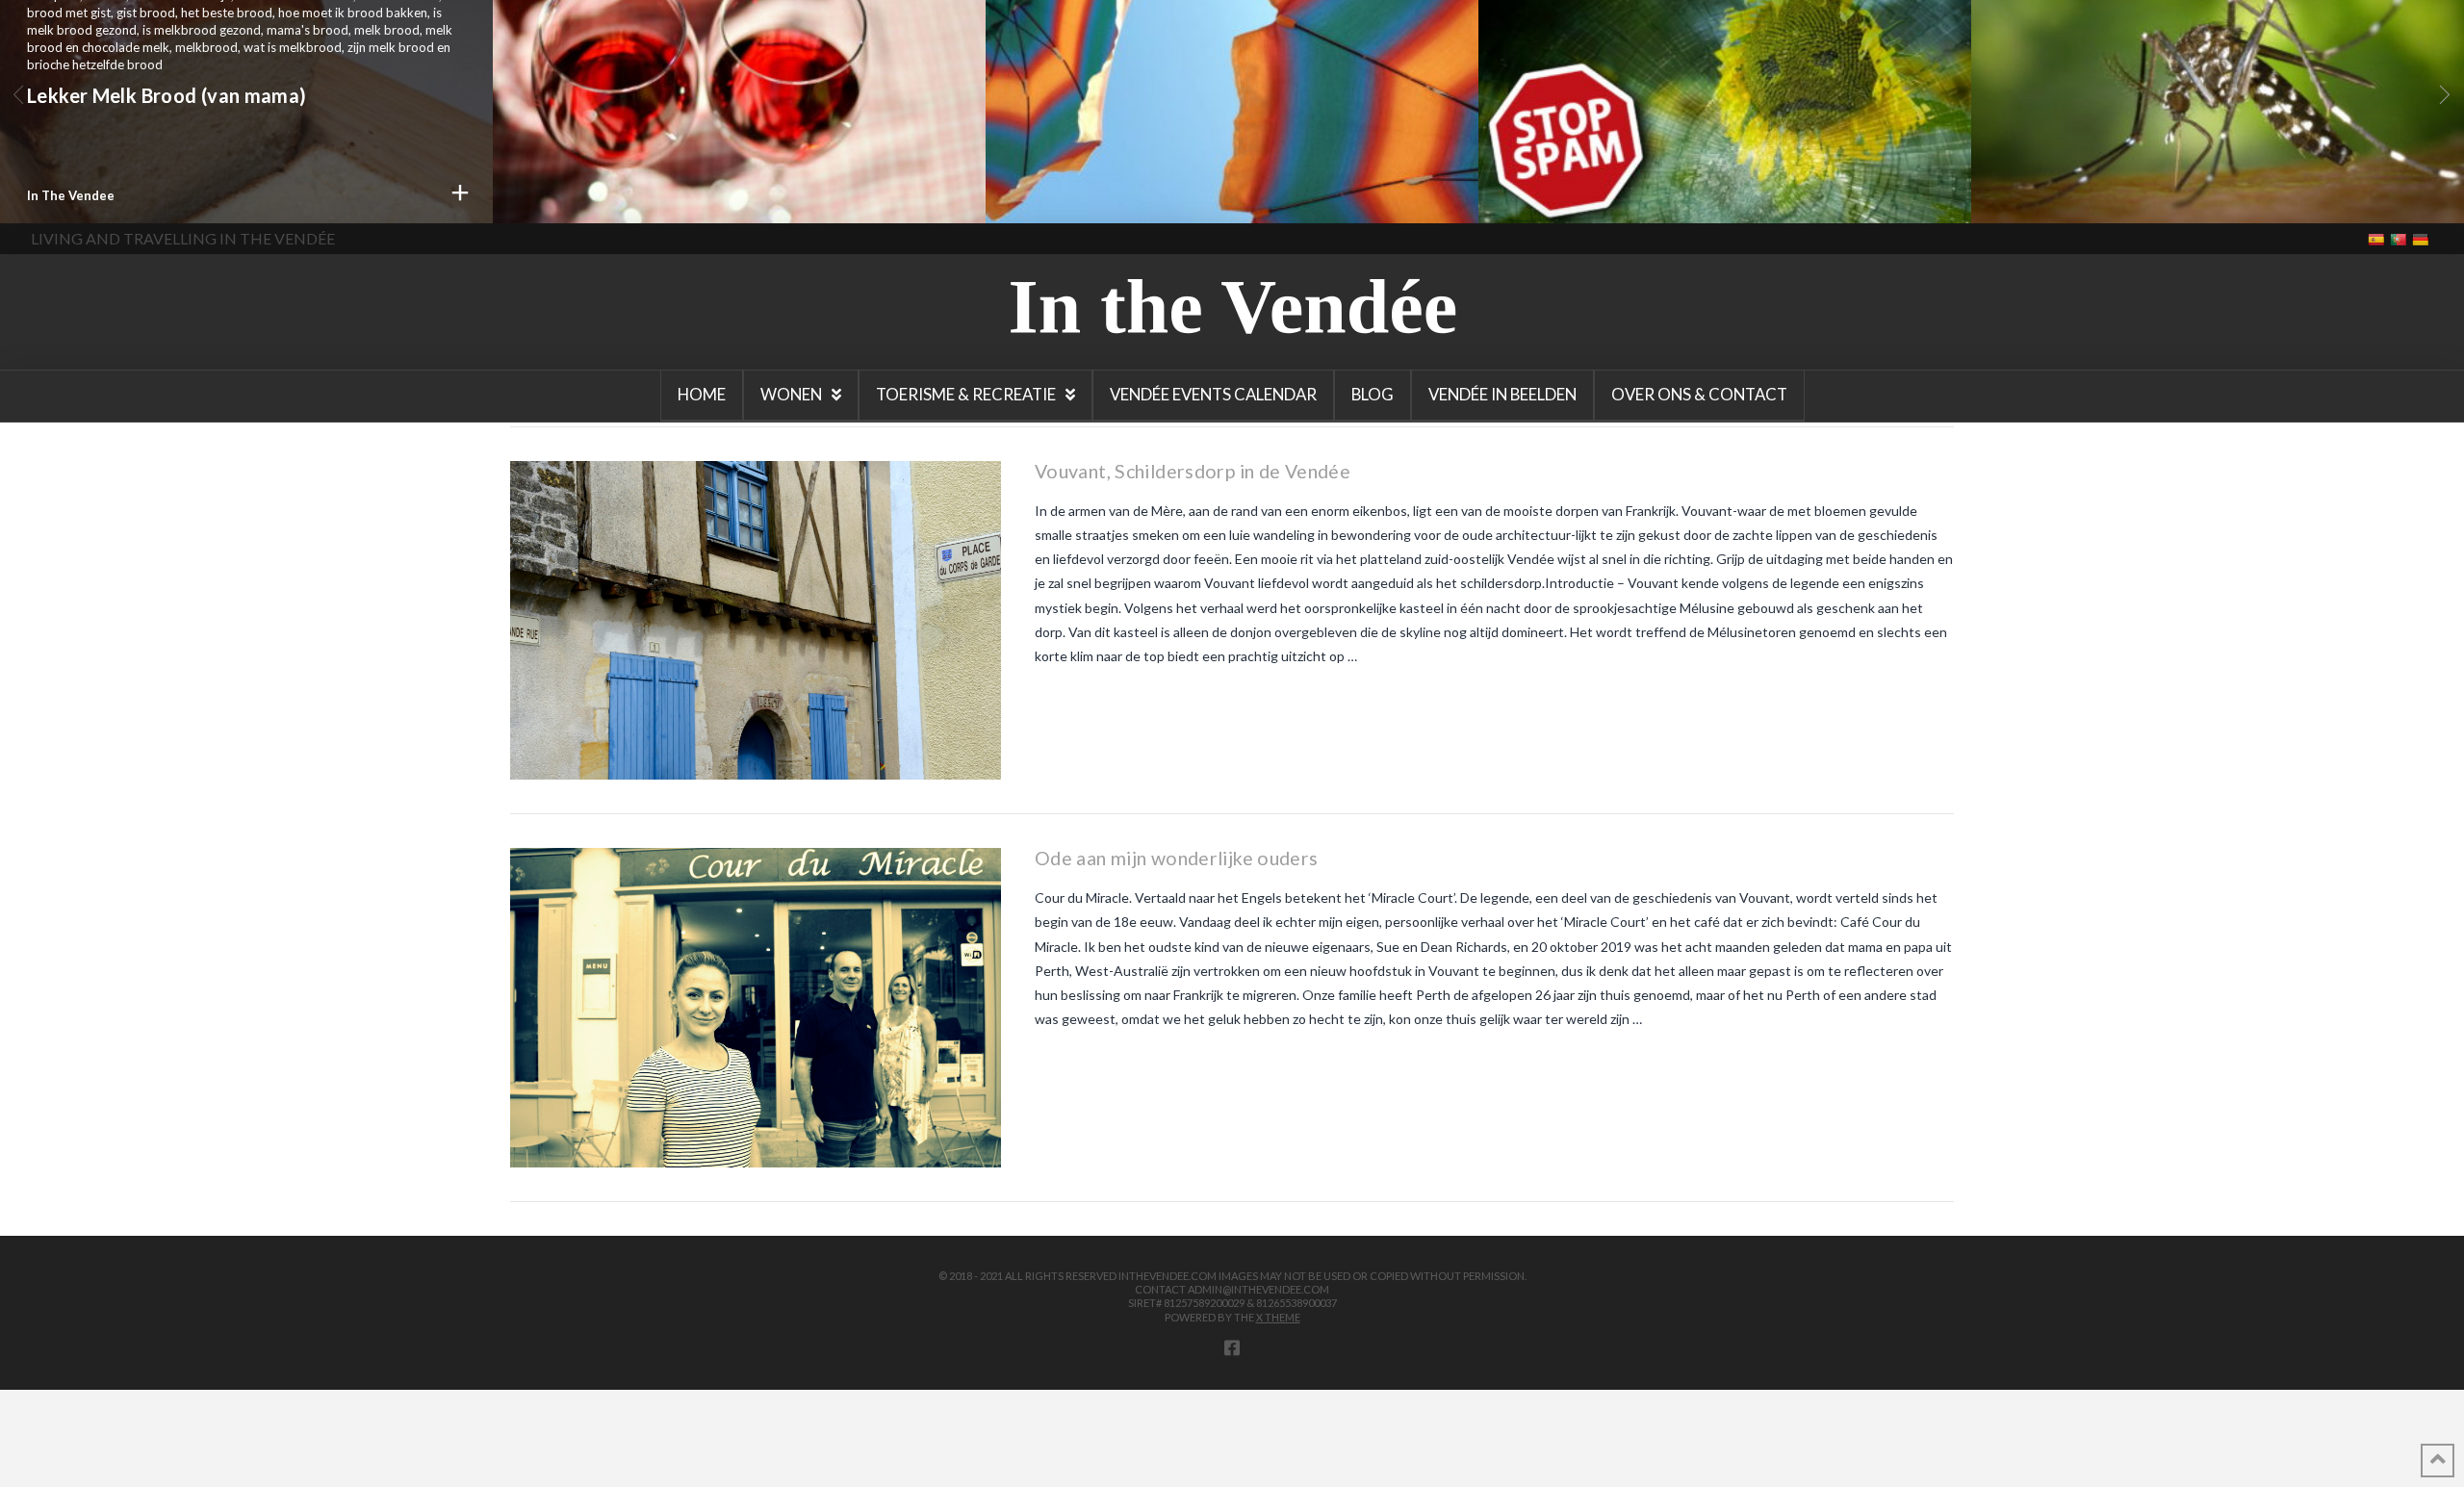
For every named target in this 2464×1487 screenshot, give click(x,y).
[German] (2422, 238)
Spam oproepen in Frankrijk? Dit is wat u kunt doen (1708, 129)
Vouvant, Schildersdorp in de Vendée (1193, 471)
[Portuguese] (2400, 238)
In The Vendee (71, 195)
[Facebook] (1232, 1347)
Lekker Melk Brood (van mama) (167, 95)
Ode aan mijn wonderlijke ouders (1177, 858)
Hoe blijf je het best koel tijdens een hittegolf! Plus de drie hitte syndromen (1221, 112)
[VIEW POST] (756, 621)
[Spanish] (2378, 238)
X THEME (1278, 1317)
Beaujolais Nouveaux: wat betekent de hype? (722, 203)
